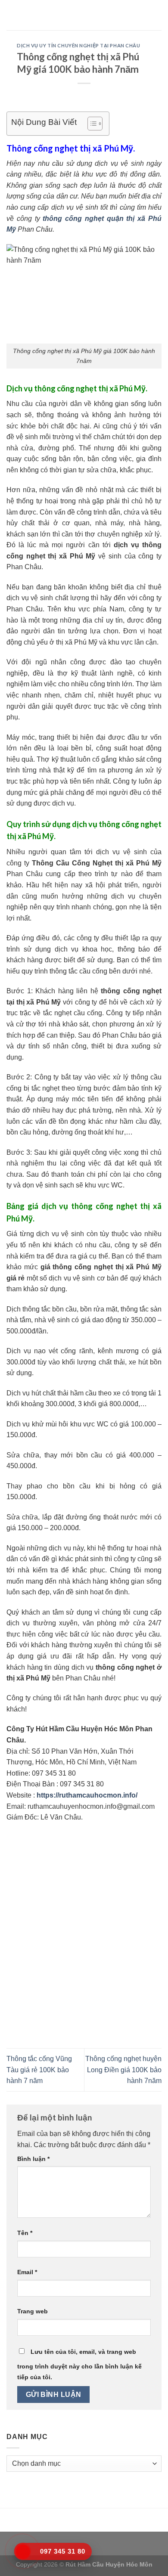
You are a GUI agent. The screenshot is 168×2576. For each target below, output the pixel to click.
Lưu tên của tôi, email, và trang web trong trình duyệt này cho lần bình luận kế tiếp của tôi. (79, 2365)
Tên (25, 2233)
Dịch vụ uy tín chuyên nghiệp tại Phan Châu (79, 45)
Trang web (33, 2311)
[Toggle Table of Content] (91, 124)
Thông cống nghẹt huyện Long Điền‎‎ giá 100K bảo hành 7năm (123, 2070)
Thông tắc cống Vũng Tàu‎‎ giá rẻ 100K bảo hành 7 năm (39, 2070)
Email (27, 2272)
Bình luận (33, 2159)
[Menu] (12, 15)
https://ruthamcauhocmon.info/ (87, 1795)
